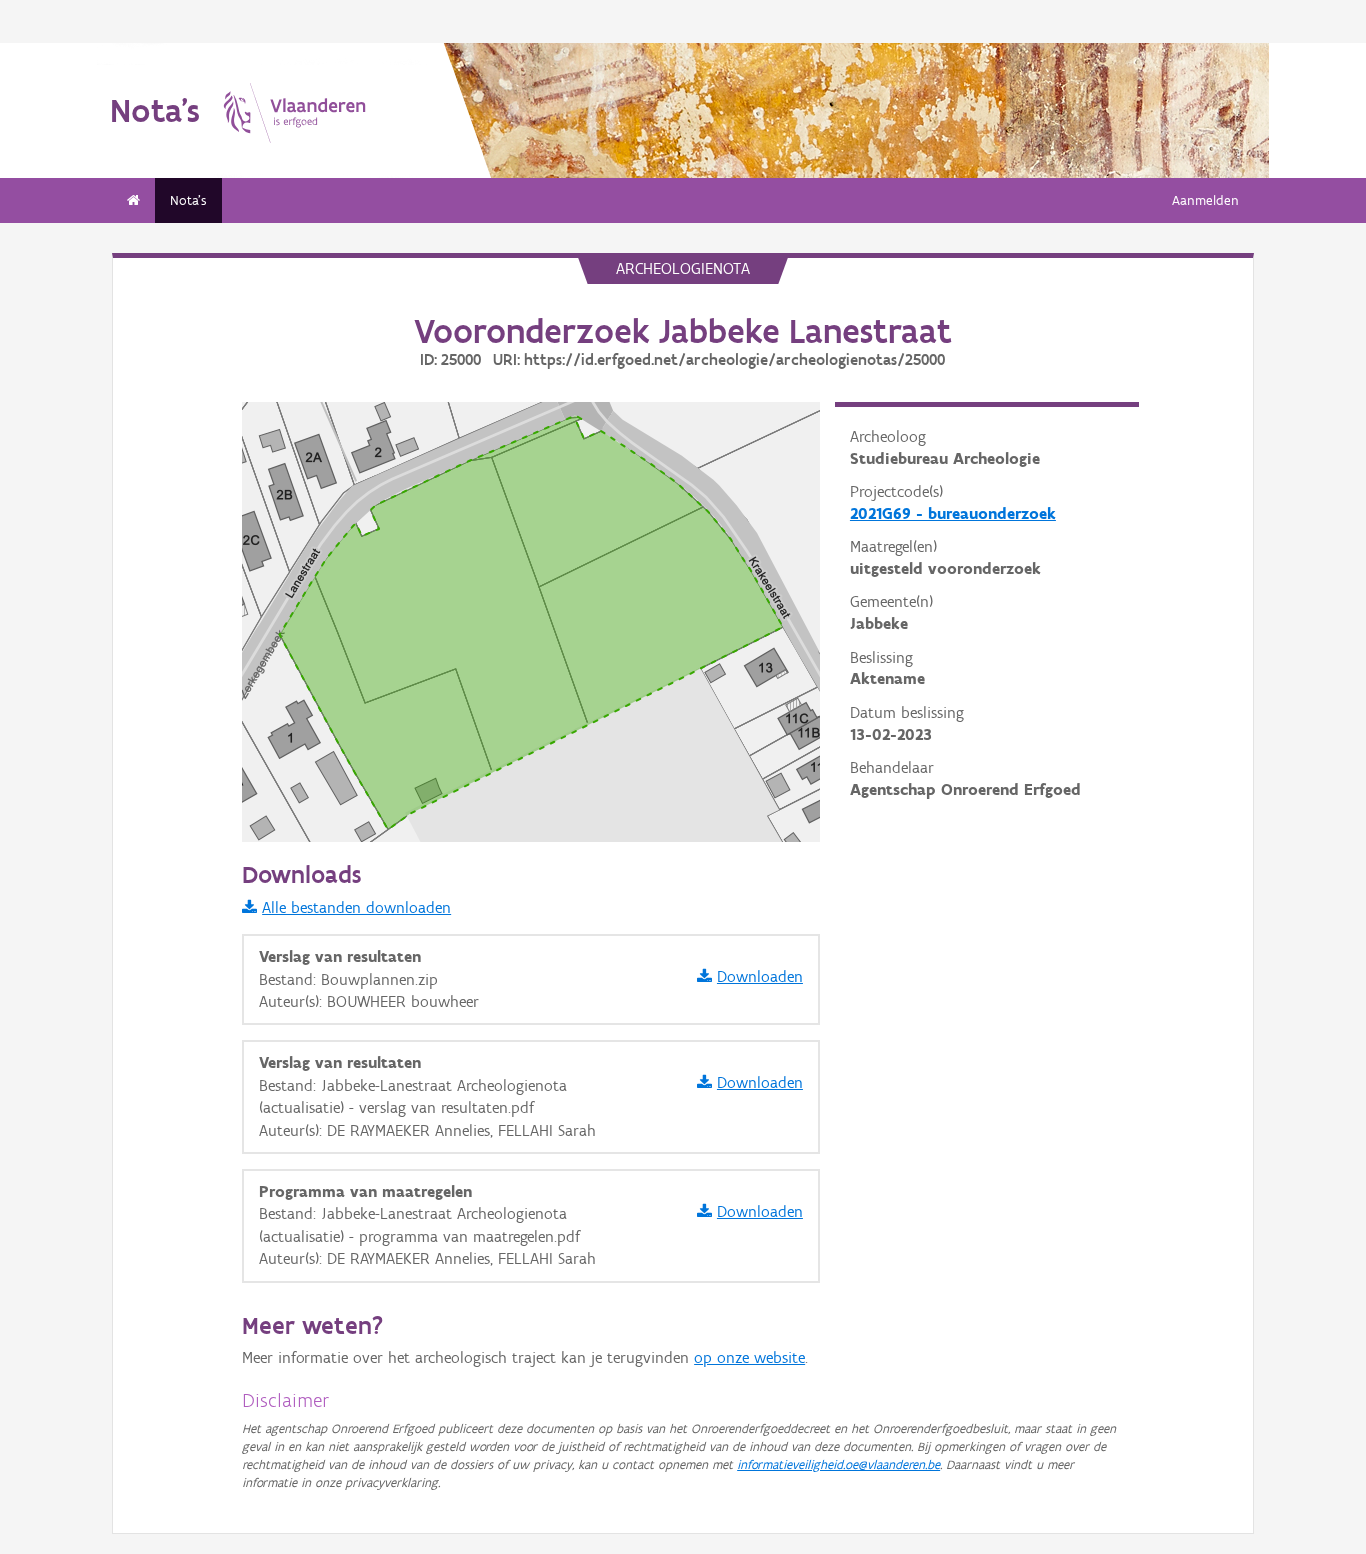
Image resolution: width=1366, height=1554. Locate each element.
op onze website (749, 1357)
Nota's (188, 200)
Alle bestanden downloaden (356, 907)
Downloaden (760, 976)
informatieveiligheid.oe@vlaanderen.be (838, 1464)
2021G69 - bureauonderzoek (953, 513)
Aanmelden (1205, 200)
